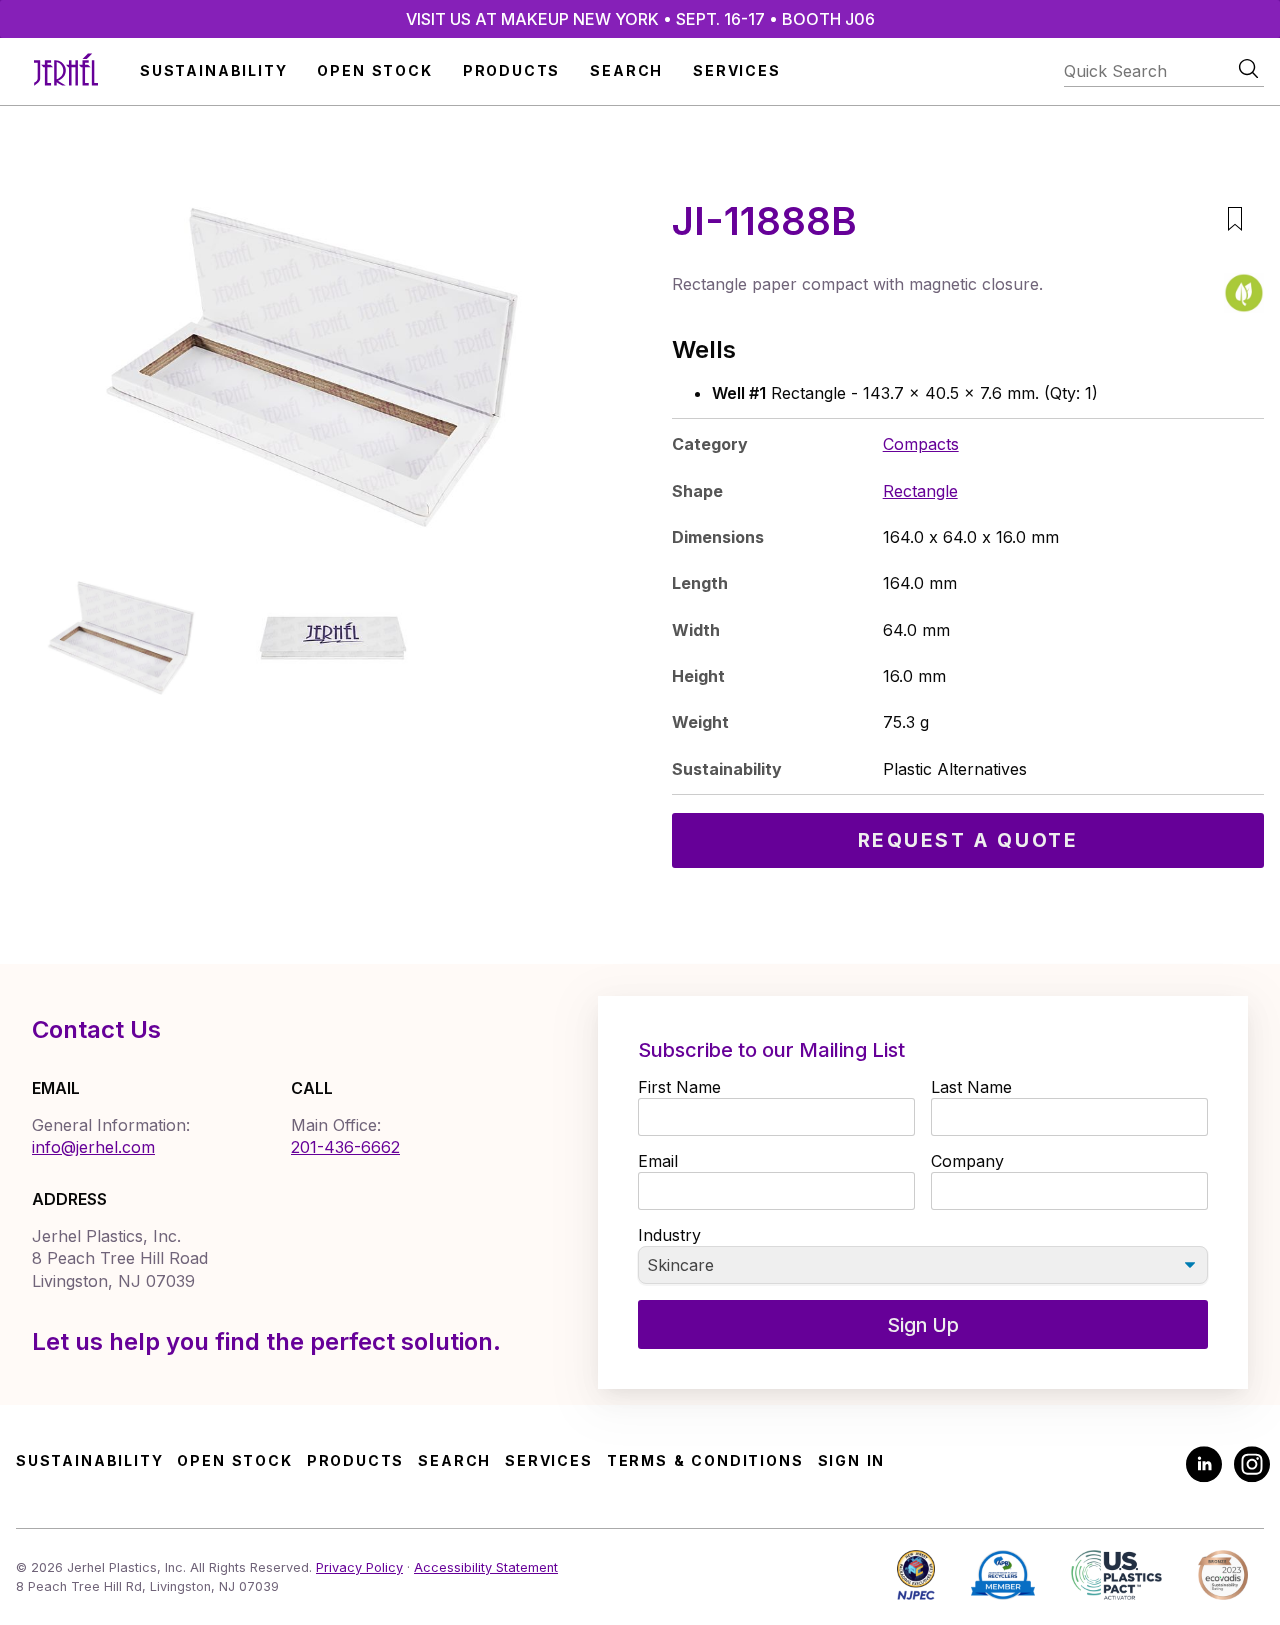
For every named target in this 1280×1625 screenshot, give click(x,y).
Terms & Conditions (705, 1460)
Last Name (971, 1087)
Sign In (852, 1460)
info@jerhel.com (93, 1147)
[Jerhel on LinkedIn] (1204, 1466)
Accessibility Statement (486, 1567)
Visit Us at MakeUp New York (640, 19)
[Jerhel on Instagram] (1252, 1466)
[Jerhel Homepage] (66, 71)
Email (658, 1161)
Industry (669, 1235)
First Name (679, 1087)
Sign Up (923, 1325)
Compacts (921, 444)
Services (737, 70)
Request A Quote (968, 840)
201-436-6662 (345, 1147)
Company (967, 1161)
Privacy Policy (359, 1567)
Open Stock (374, 70)
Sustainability (213, 70)
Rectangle (920, 491)
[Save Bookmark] (1234, 221)
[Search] (1248, 68)
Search (626, 70)
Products (512, 70)
